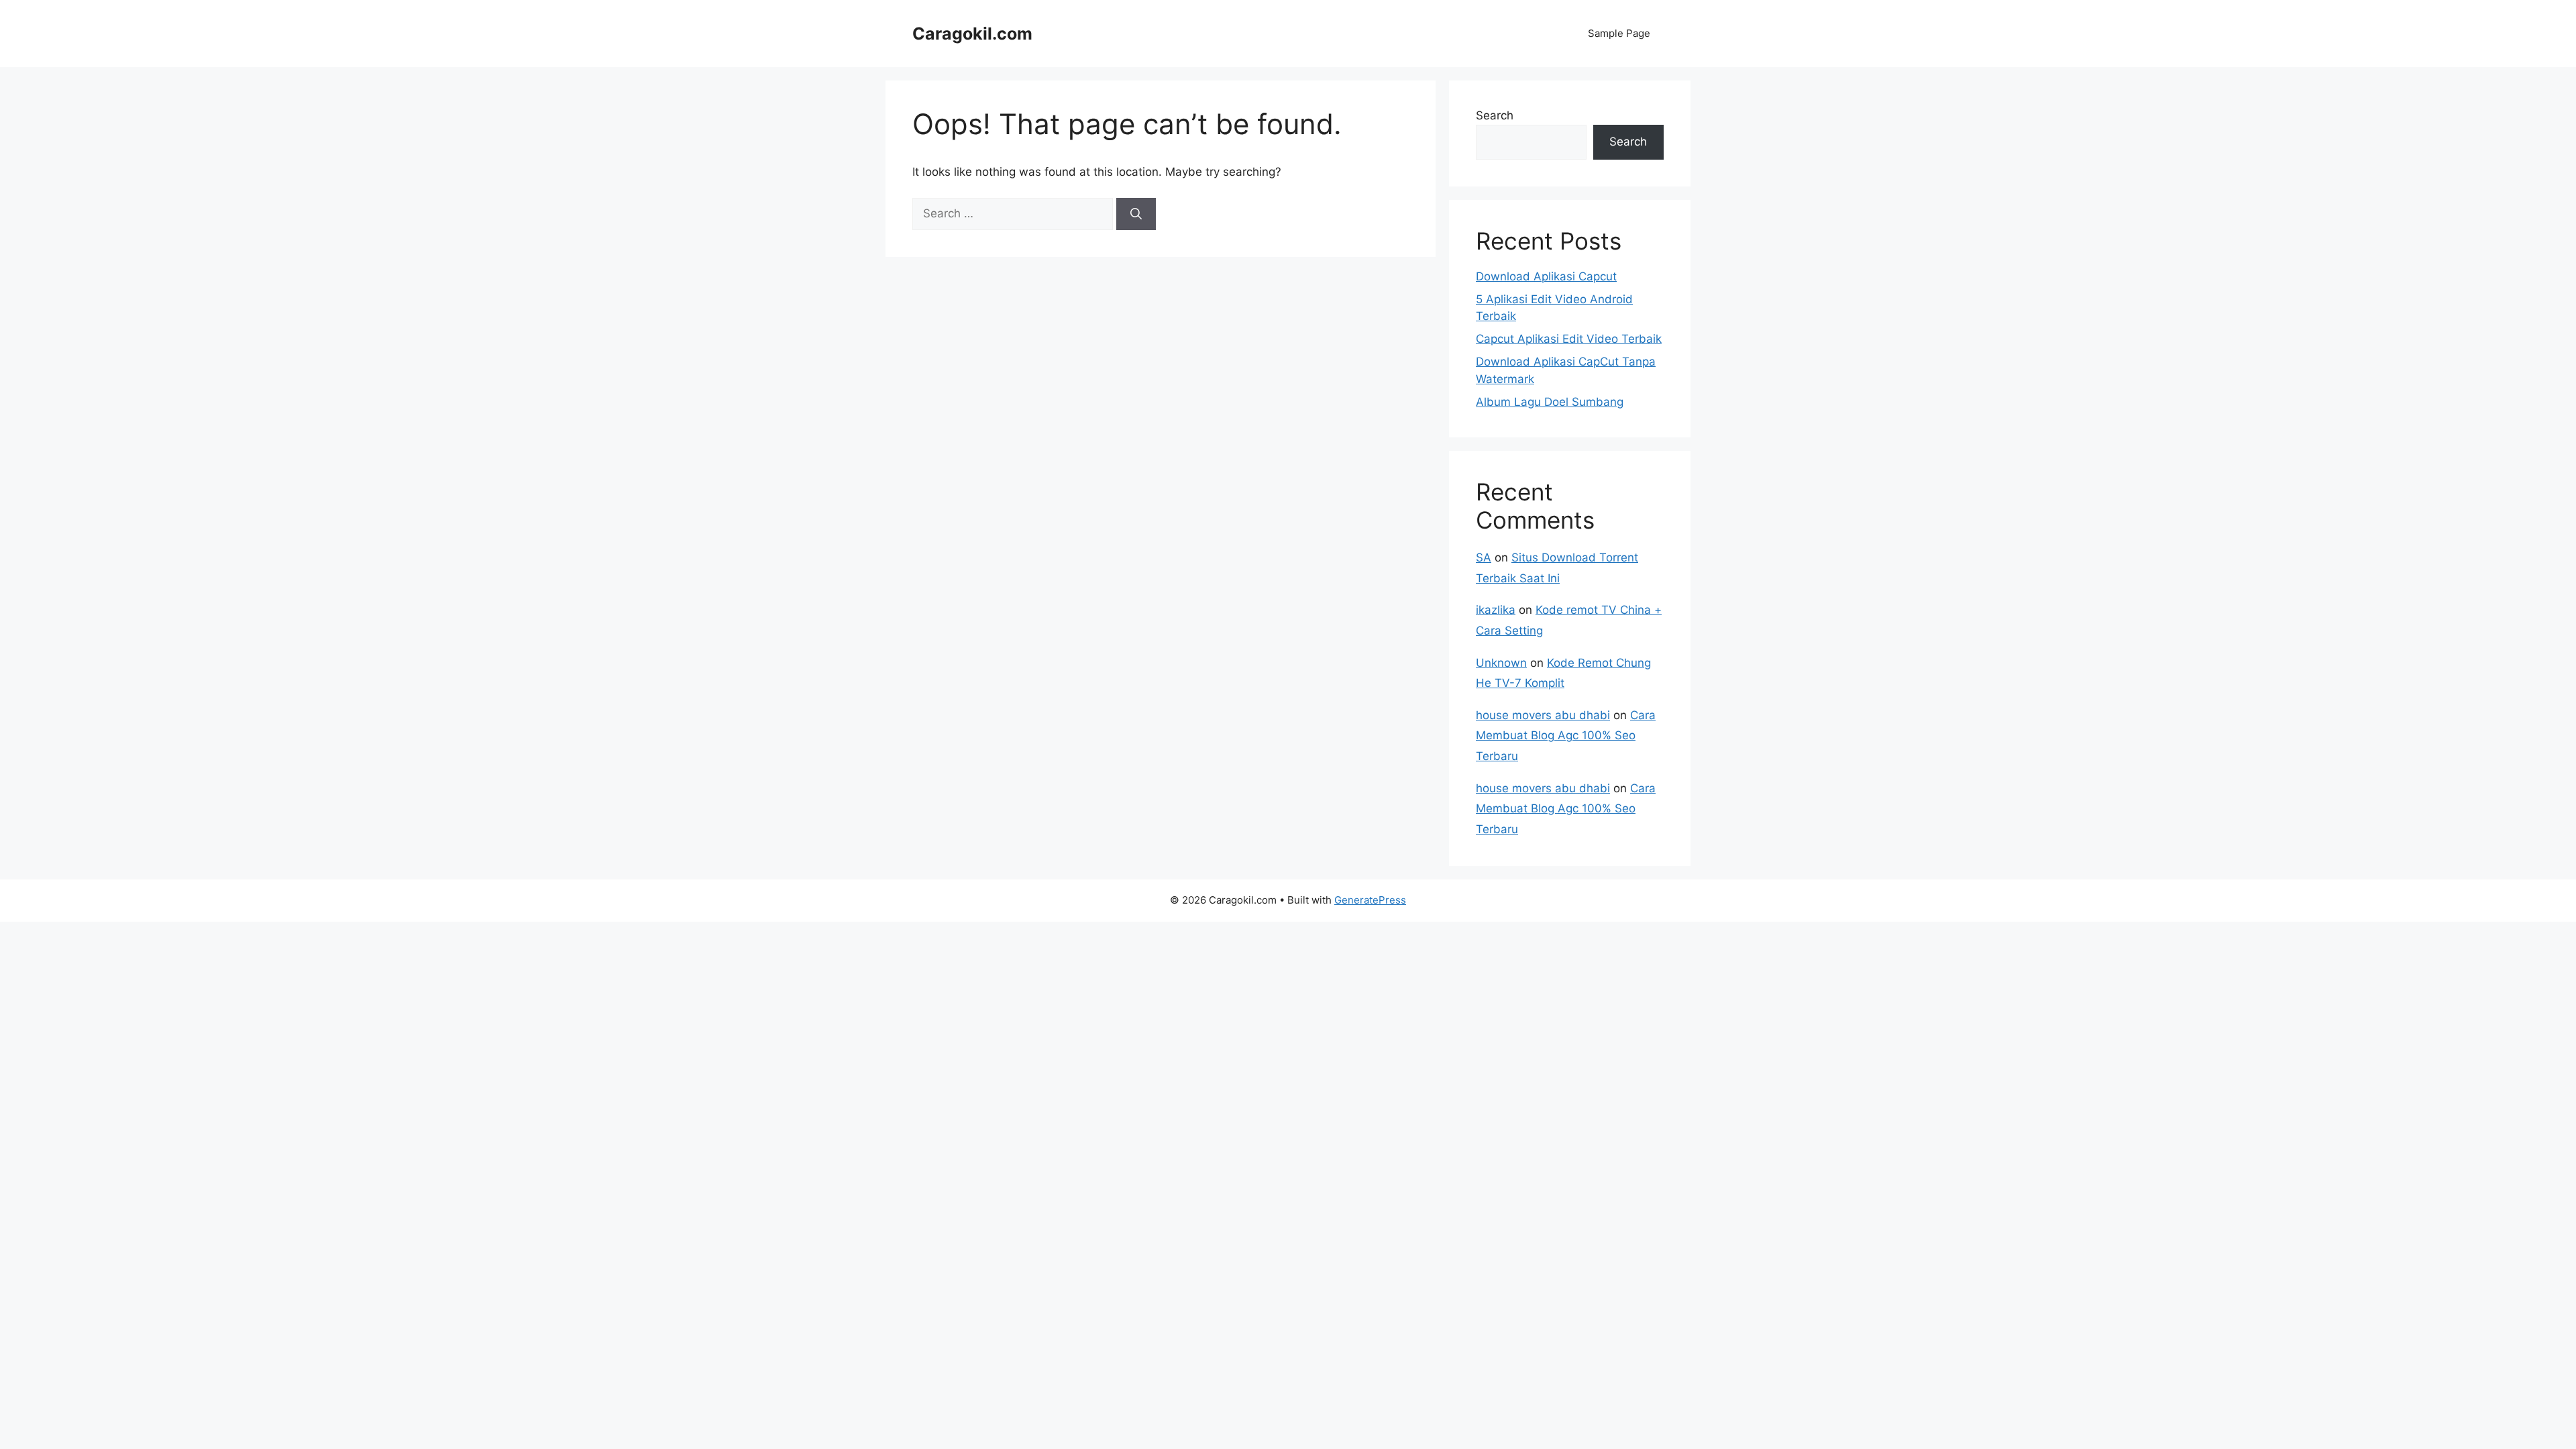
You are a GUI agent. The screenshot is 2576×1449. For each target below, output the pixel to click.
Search (1495, 115)
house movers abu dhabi (1543, 715)
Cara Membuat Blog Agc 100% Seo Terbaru (1566, 736)
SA (1484, 557)
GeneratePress (1370, 900)
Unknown (1501, 663)
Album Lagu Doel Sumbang (1550, 402)
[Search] (1136, 214)
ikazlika (1496, 610)
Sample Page (1619, 33)
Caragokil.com (972, 34)
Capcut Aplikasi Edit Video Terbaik (1569, 339)
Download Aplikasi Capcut (1546, 276)
